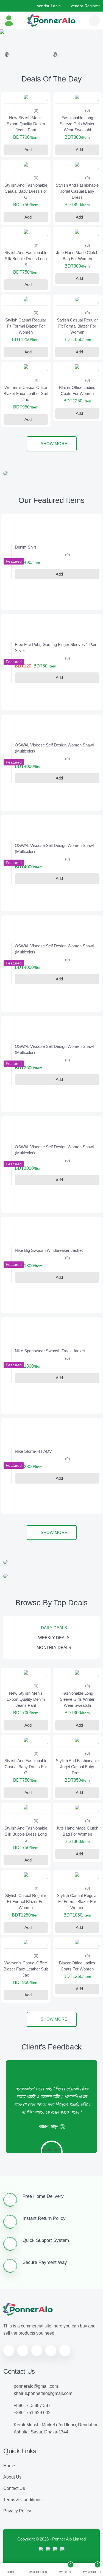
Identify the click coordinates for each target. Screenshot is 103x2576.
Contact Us (14, 2522)
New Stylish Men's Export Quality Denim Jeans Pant (26, 158)
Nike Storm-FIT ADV (33, 1485)
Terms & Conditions (22, 2534)
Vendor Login (49, 6)
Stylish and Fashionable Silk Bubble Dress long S (26, 293)
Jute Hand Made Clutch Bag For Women (77, 290)
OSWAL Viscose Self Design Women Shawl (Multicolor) (54, 782)
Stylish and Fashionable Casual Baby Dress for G (26, 225)
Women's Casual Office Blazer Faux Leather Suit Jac (26, 428)
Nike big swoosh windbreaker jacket (49, 1284)
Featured (14, 595)
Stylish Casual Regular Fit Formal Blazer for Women (26, 360)
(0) (36, 145)
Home (9, 2500)
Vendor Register (85, 6)
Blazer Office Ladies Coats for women (77, 425)
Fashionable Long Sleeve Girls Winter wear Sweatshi (77, 158)
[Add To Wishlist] (47, 132)
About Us (12, 2511)
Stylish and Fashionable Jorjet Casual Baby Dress (77, 225)
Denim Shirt (25, 581)
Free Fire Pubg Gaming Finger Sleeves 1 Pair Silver (56, 682)
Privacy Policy (17, 2545)
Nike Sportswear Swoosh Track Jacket (50, 1385)
